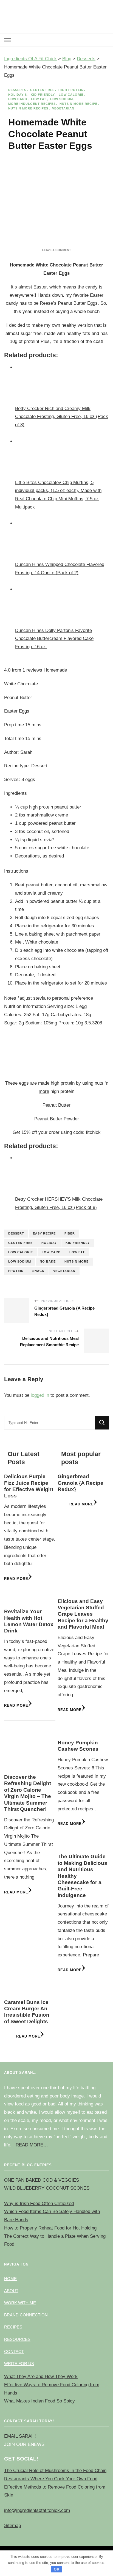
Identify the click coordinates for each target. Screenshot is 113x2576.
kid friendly (78, 1243)
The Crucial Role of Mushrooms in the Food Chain (55, 2471)
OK (57, 2569)
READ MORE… (32, 2145)
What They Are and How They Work (41, 2376)
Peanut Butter (56, 1105)
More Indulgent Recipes (32, 104)
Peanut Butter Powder (57, 1119)
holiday (49, 1243)
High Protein (71, 90)
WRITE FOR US (19, 2364)
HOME (10, 2279)
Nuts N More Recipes (28, 108)
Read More (16, 1579)
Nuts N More (77, 1261)
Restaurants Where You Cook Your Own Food (51, 2479)
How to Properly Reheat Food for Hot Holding (50, 2228)
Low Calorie (71, 95)
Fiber (70, 1233)
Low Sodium (62, 99)
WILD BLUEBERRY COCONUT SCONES (47, 2188)
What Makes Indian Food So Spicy (39, 2401)
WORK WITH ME (20, 2303)
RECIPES (13, 2327)
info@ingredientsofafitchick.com (37, 2510)
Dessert (16, 1233)
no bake (48, 1261)
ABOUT (11, 2291)
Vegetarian (63, 108)
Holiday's (18, 95)
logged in (40, 1395)
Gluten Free (42, 90)
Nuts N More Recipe (78, 104)
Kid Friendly (43, 95)
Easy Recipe (44, 1233)
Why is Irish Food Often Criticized (39, 2204)
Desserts (17, 90)
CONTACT (14, 2351)
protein (16, 1271)
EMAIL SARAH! (20, 2436)
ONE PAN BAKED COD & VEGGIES (42, 2180)
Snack (38, 1271)
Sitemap (12, 2526)
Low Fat (39, 99)
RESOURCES (17, 2339)
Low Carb (18, 99)
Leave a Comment (56, 250)
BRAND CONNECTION (26, 2315)
